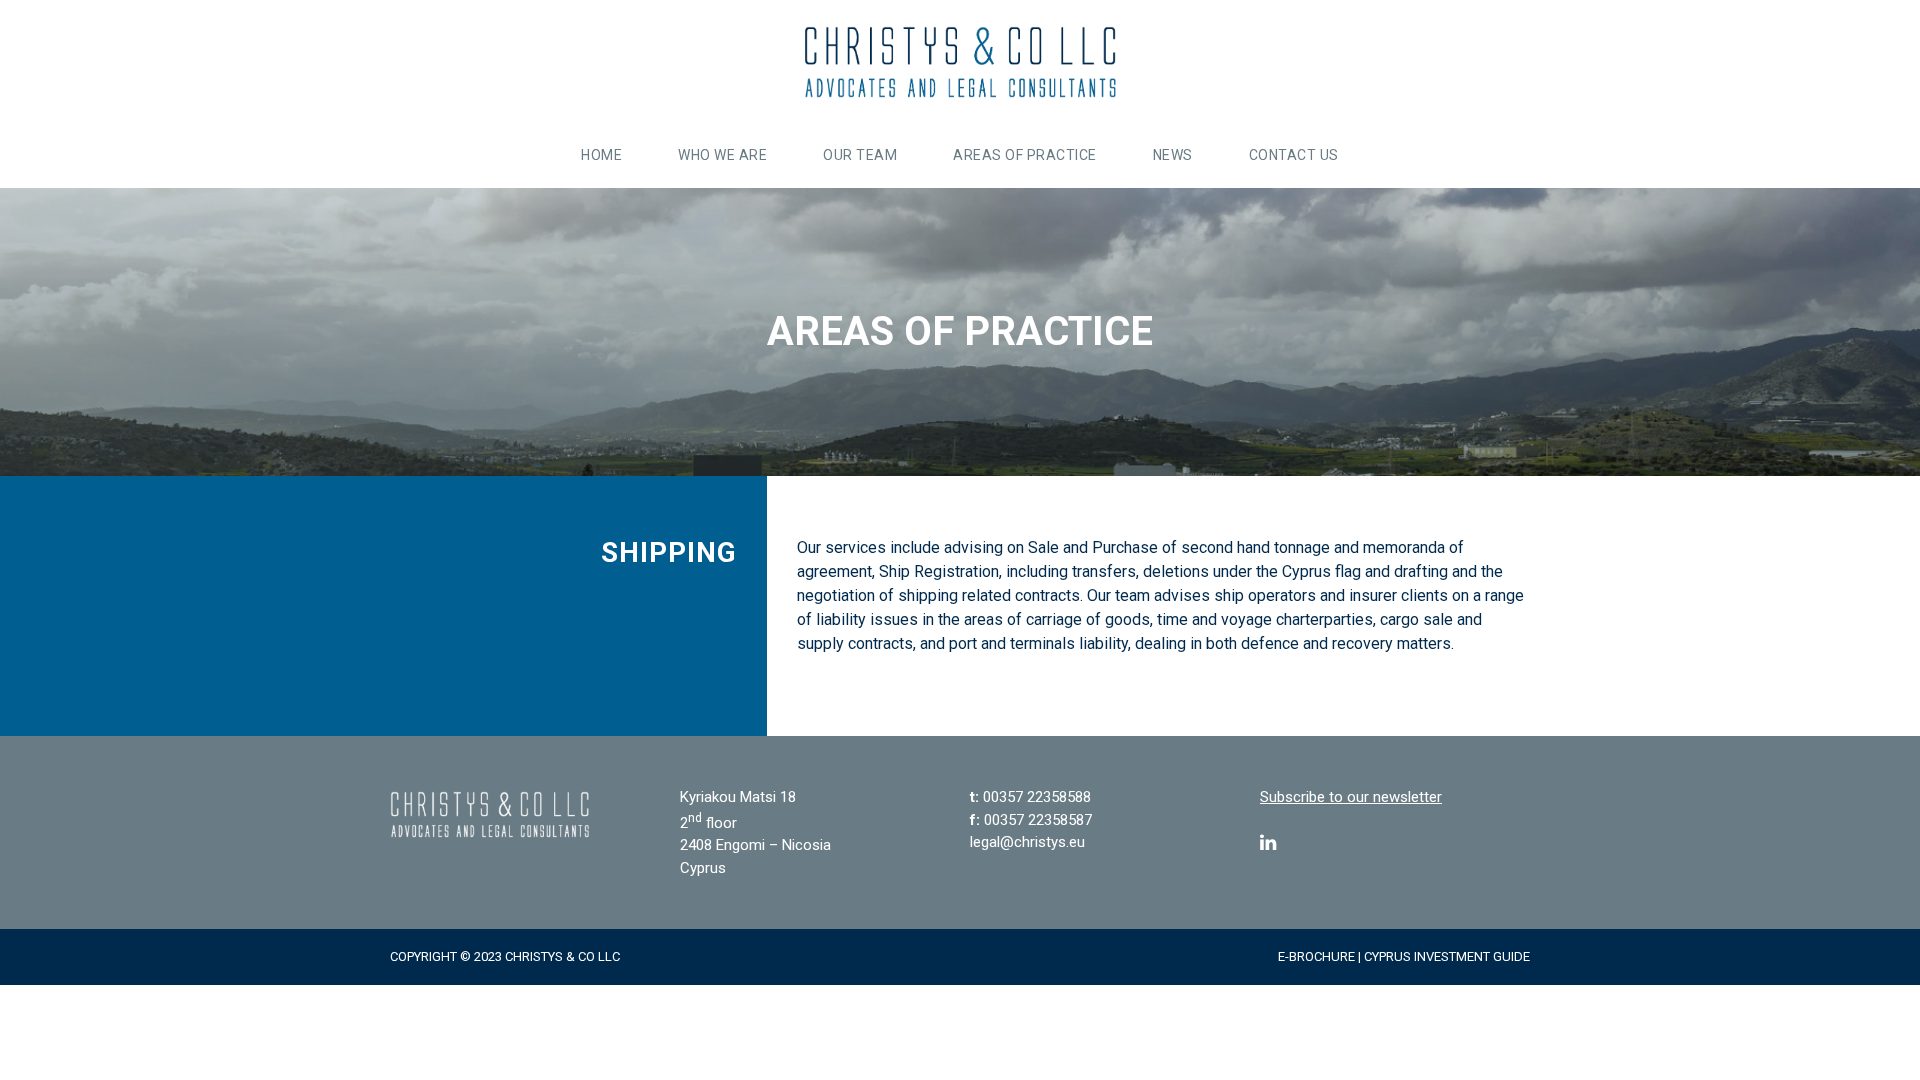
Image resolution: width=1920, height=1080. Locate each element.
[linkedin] (1268, 843)
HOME (601, 155)
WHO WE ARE (722, 155)
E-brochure (1316, 956)
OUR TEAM (860, 155)
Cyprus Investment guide (1447, 956)
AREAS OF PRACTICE (1025, 155)
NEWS (1173, 155)
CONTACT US (1294, 155)
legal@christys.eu (1027, 842)
